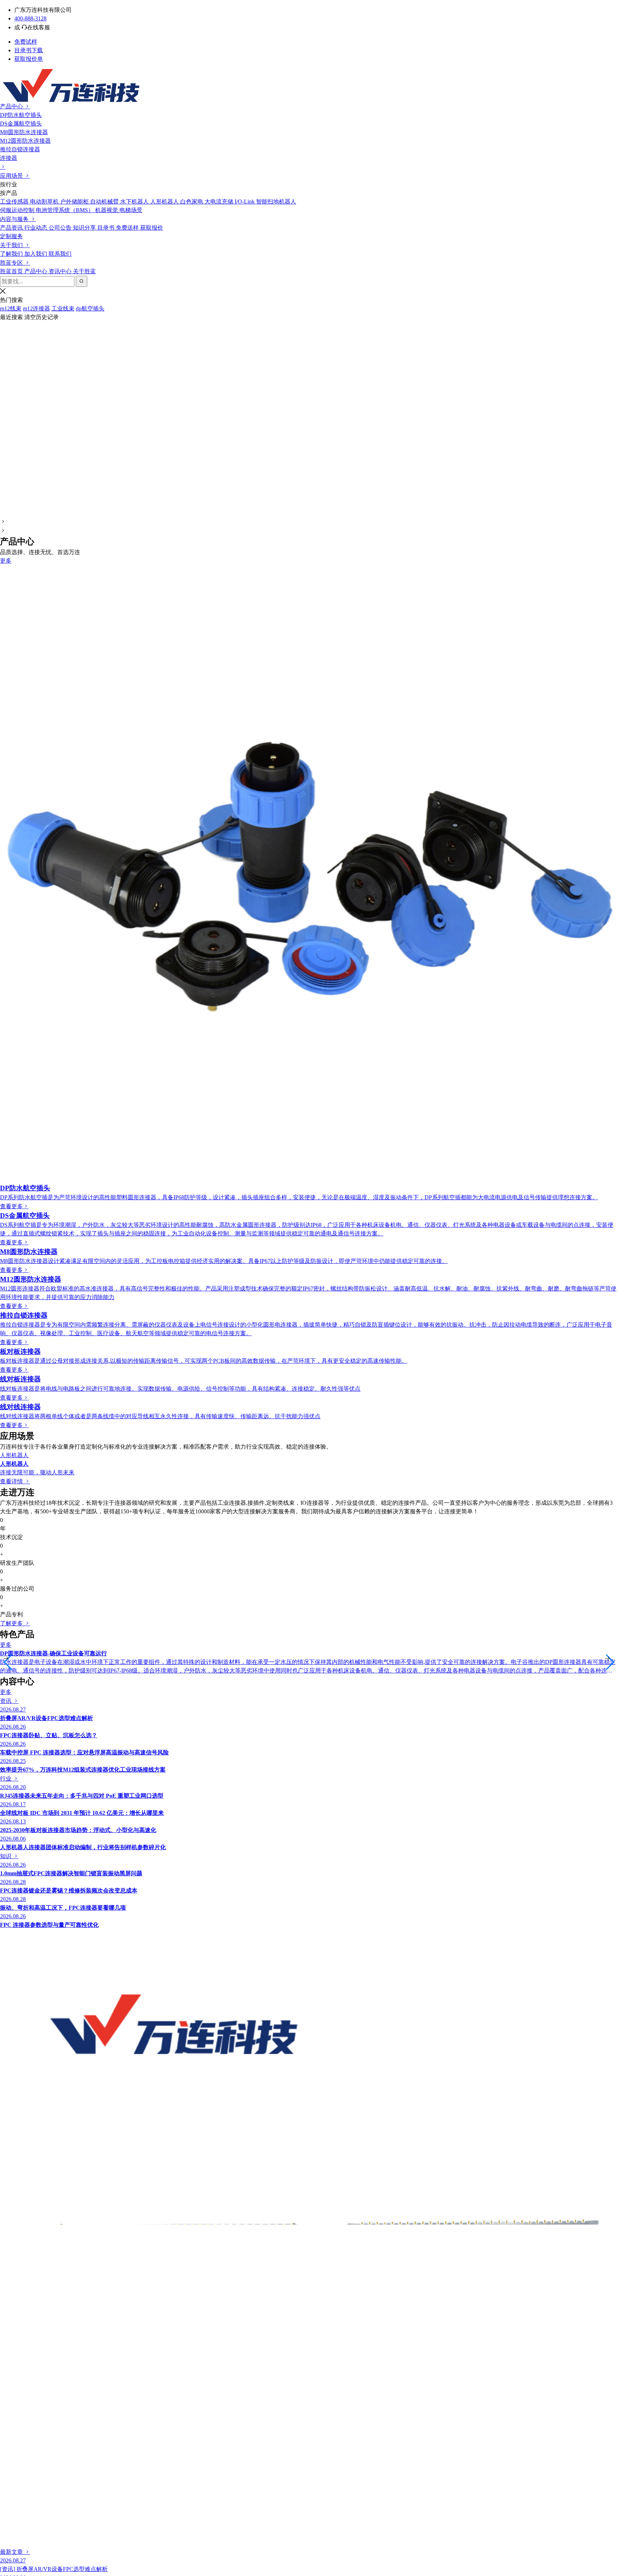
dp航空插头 (90, 308)
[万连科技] (309, 85)
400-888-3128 (30, 18)
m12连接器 (36, 308)
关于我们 (12, 245)
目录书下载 (29, 50)
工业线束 (63, 308)
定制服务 (11, 236)
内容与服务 (15, 219)
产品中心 (12, 106)
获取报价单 (29, 59)
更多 (6, 561)
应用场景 (12, 176)
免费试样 (26, 42)
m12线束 (11, 308)
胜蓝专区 (12, 263)
